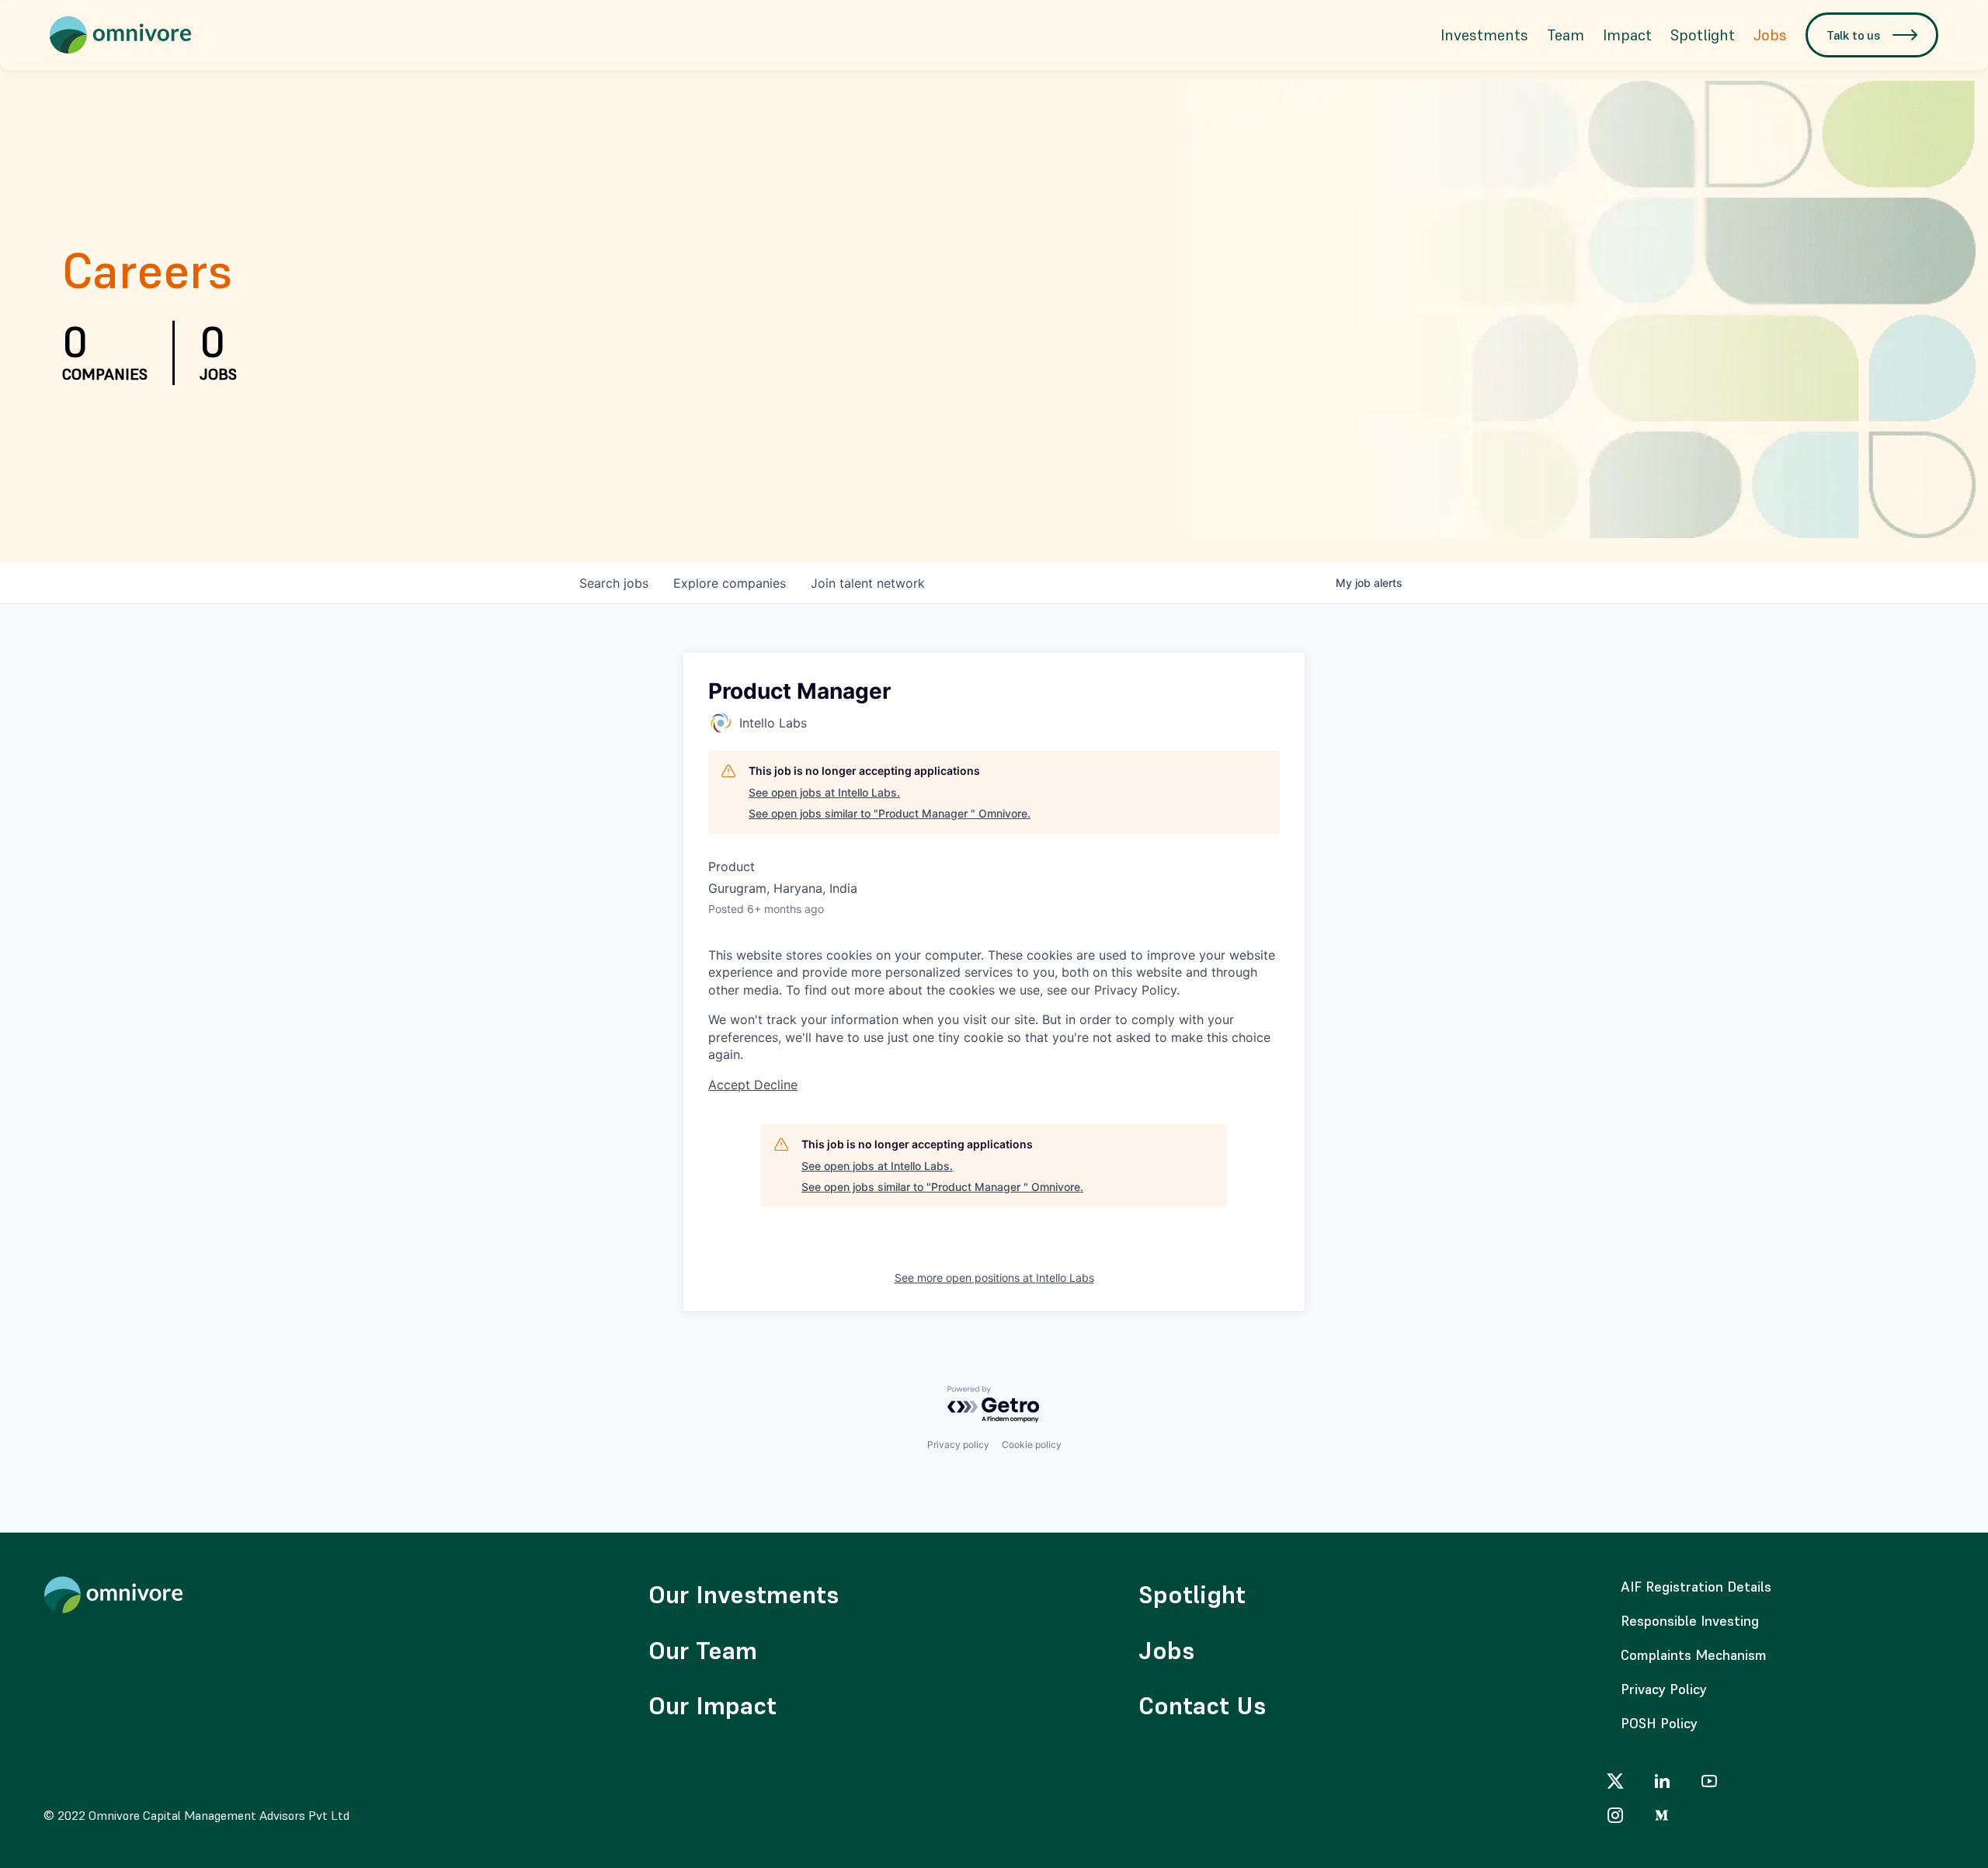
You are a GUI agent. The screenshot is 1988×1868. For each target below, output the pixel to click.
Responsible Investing (1690, 1621)
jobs (614, 583)
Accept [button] (731, 1085)
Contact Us (1202, 1706)
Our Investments (744, 1595)
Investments (1484, 35)
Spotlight (1703, 35)
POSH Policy (1659, 1723)
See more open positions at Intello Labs (994, 1278)
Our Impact (712, 1706)
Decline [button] (776, 1085)
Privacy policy (958, 1444)
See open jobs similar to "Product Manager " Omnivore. (890, 813)
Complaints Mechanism (1694, 1655)
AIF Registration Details (1696, 1587)
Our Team (703, 1651)
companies (730, 583)
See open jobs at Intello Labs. (824, 792)
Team (1566, 35)
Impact (1627, 35)
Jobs (1770, 35)
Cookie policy (1032, 1444)
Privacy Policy (1664, 1689)
